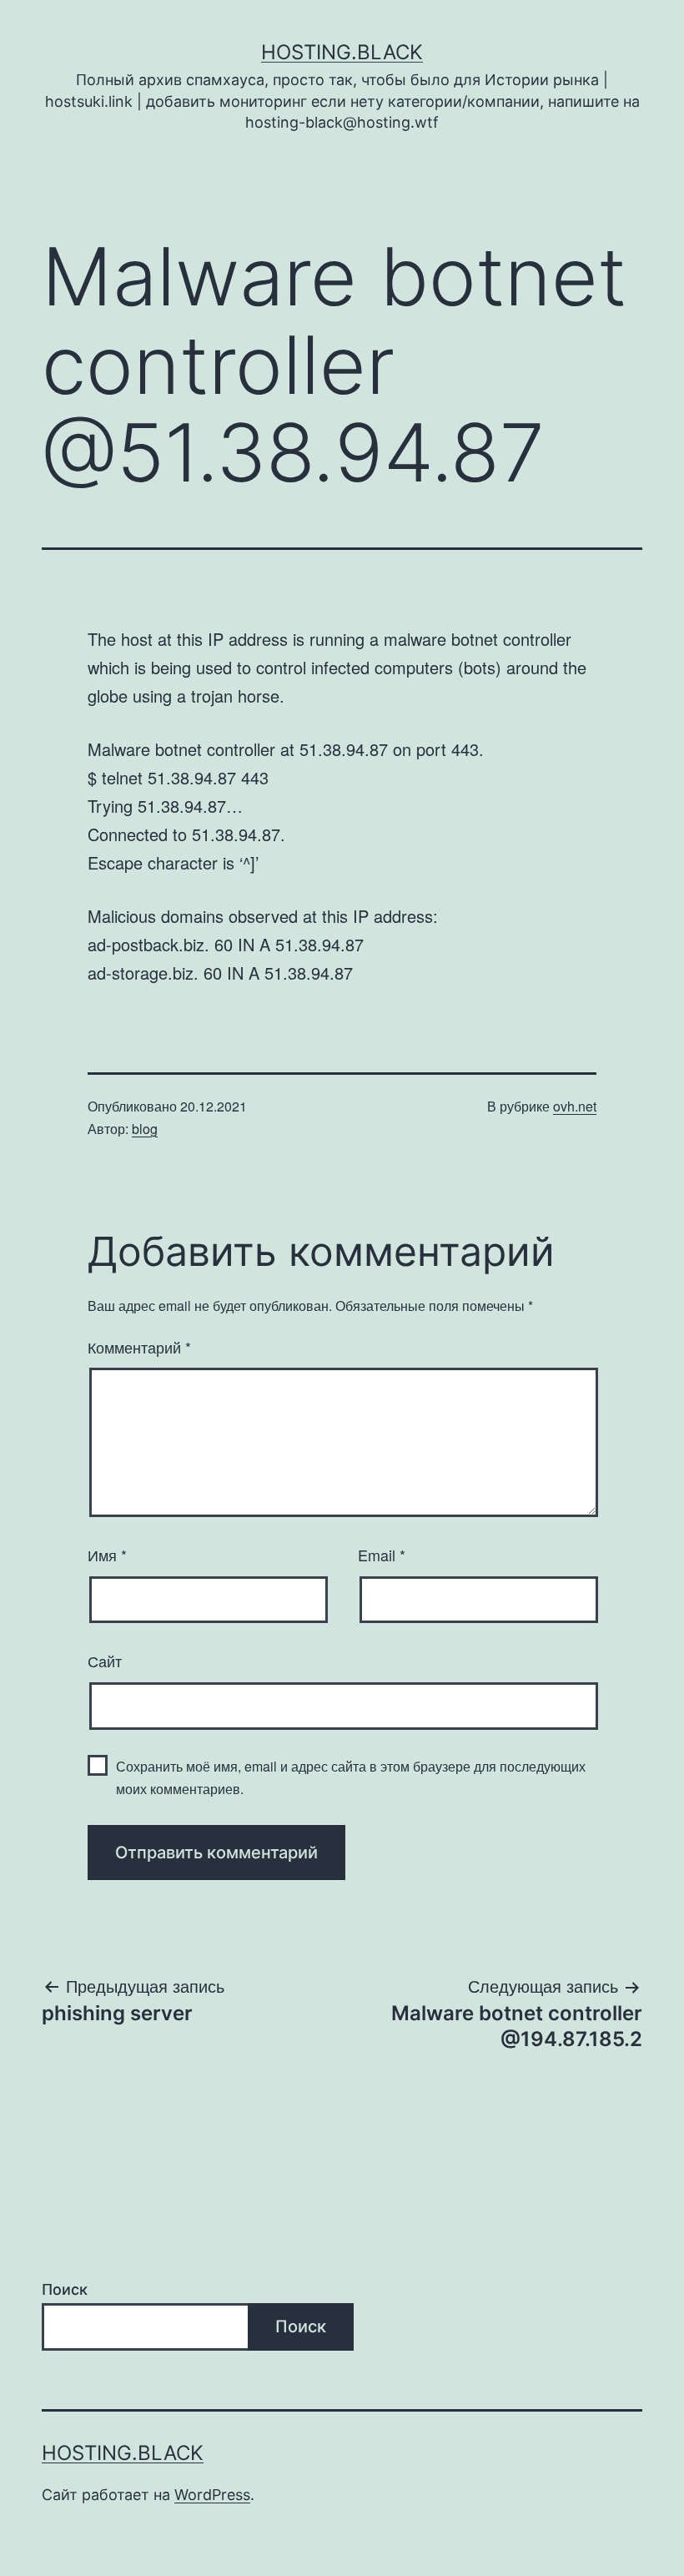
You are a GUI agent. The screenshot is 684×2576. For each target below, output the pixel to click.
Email (382, 1555)
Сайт (105, 1661)
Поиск (65, 2289)
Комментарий (139, 1347)
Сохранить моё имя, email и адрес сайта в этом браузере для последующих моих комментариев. (351, 1777)
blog (145, 1129)
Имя (107, 1555)
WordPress (212, 2495)
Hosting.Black (342, 52)
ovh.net (575, 1106)
